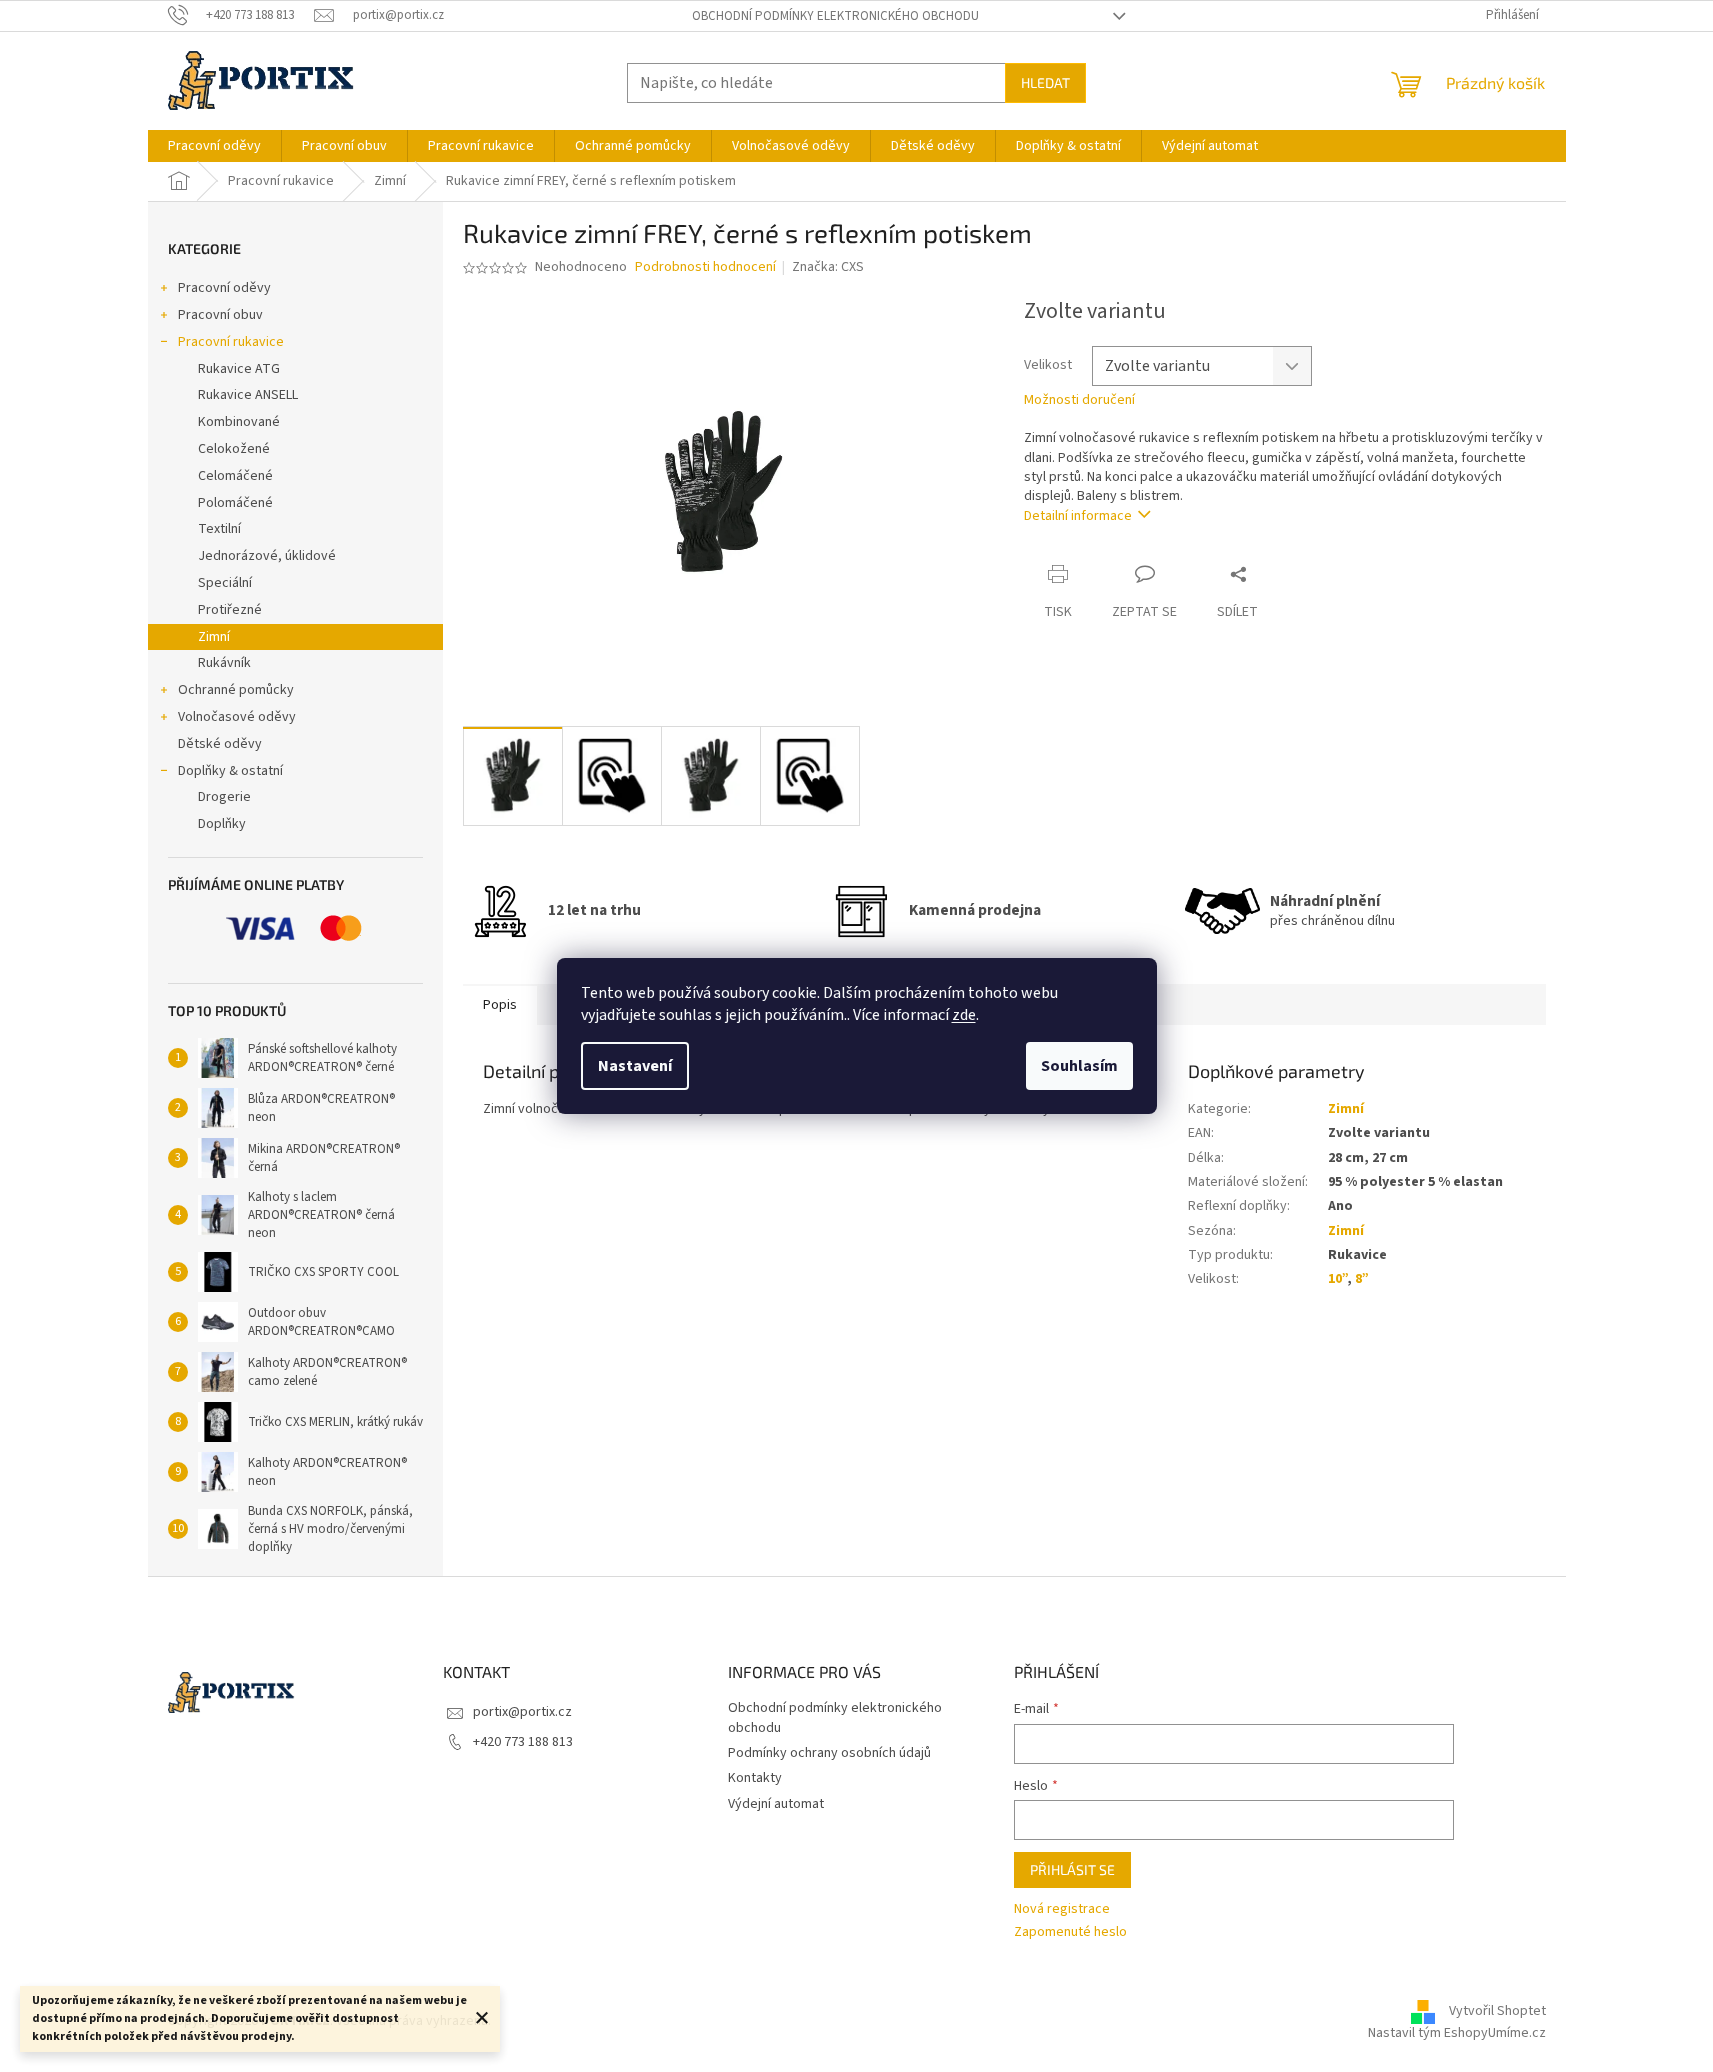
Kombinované (239, 422)
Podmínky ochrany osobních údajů (829, 1753)
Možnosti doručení (1079, 400)
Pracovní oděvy (224, 288)
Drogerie (224, 797)
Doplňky (222, 824)
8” (1362, 1279)
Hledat (1045, 82)
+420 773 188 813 (523, 1742)
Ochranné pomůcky (236, 690)
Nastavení (635, 1066)
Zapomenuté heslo (1070, 1932)
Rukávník (224, 663)
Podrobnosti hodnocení (705, 267)
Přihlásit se (1072, 1869)
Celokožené (234, 449)
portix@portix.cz (522, 1712)
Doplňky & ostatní (230, 771)
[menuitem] (214, 146)
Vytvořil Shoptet (1497, 2012)
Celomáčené (235, 476)
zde (964, 1015)
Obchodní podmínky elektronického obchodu (835, 16)
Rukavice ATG (239, 369)
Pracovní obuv (220, 315)
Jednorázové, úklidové (267, 556)
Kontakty (755, 1778)
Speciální (225, 583)
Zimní (214, 637)
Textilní (219, 529)
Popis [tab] (500, 1005)
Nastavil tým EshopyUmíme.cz (1457, 2033)
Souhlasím (1079, 1066)
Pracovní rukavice (231, 342)
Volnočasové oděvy (237, 717)
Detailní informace (1078, 516)
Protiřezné (230, 610)
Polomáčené (235, 503)
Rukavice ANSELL (248, 395)
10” (1337, 1279)
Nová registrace (1062, 1909)
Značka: (828, 267)
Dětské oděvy (220, 744)
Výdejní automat (776, 1804)
